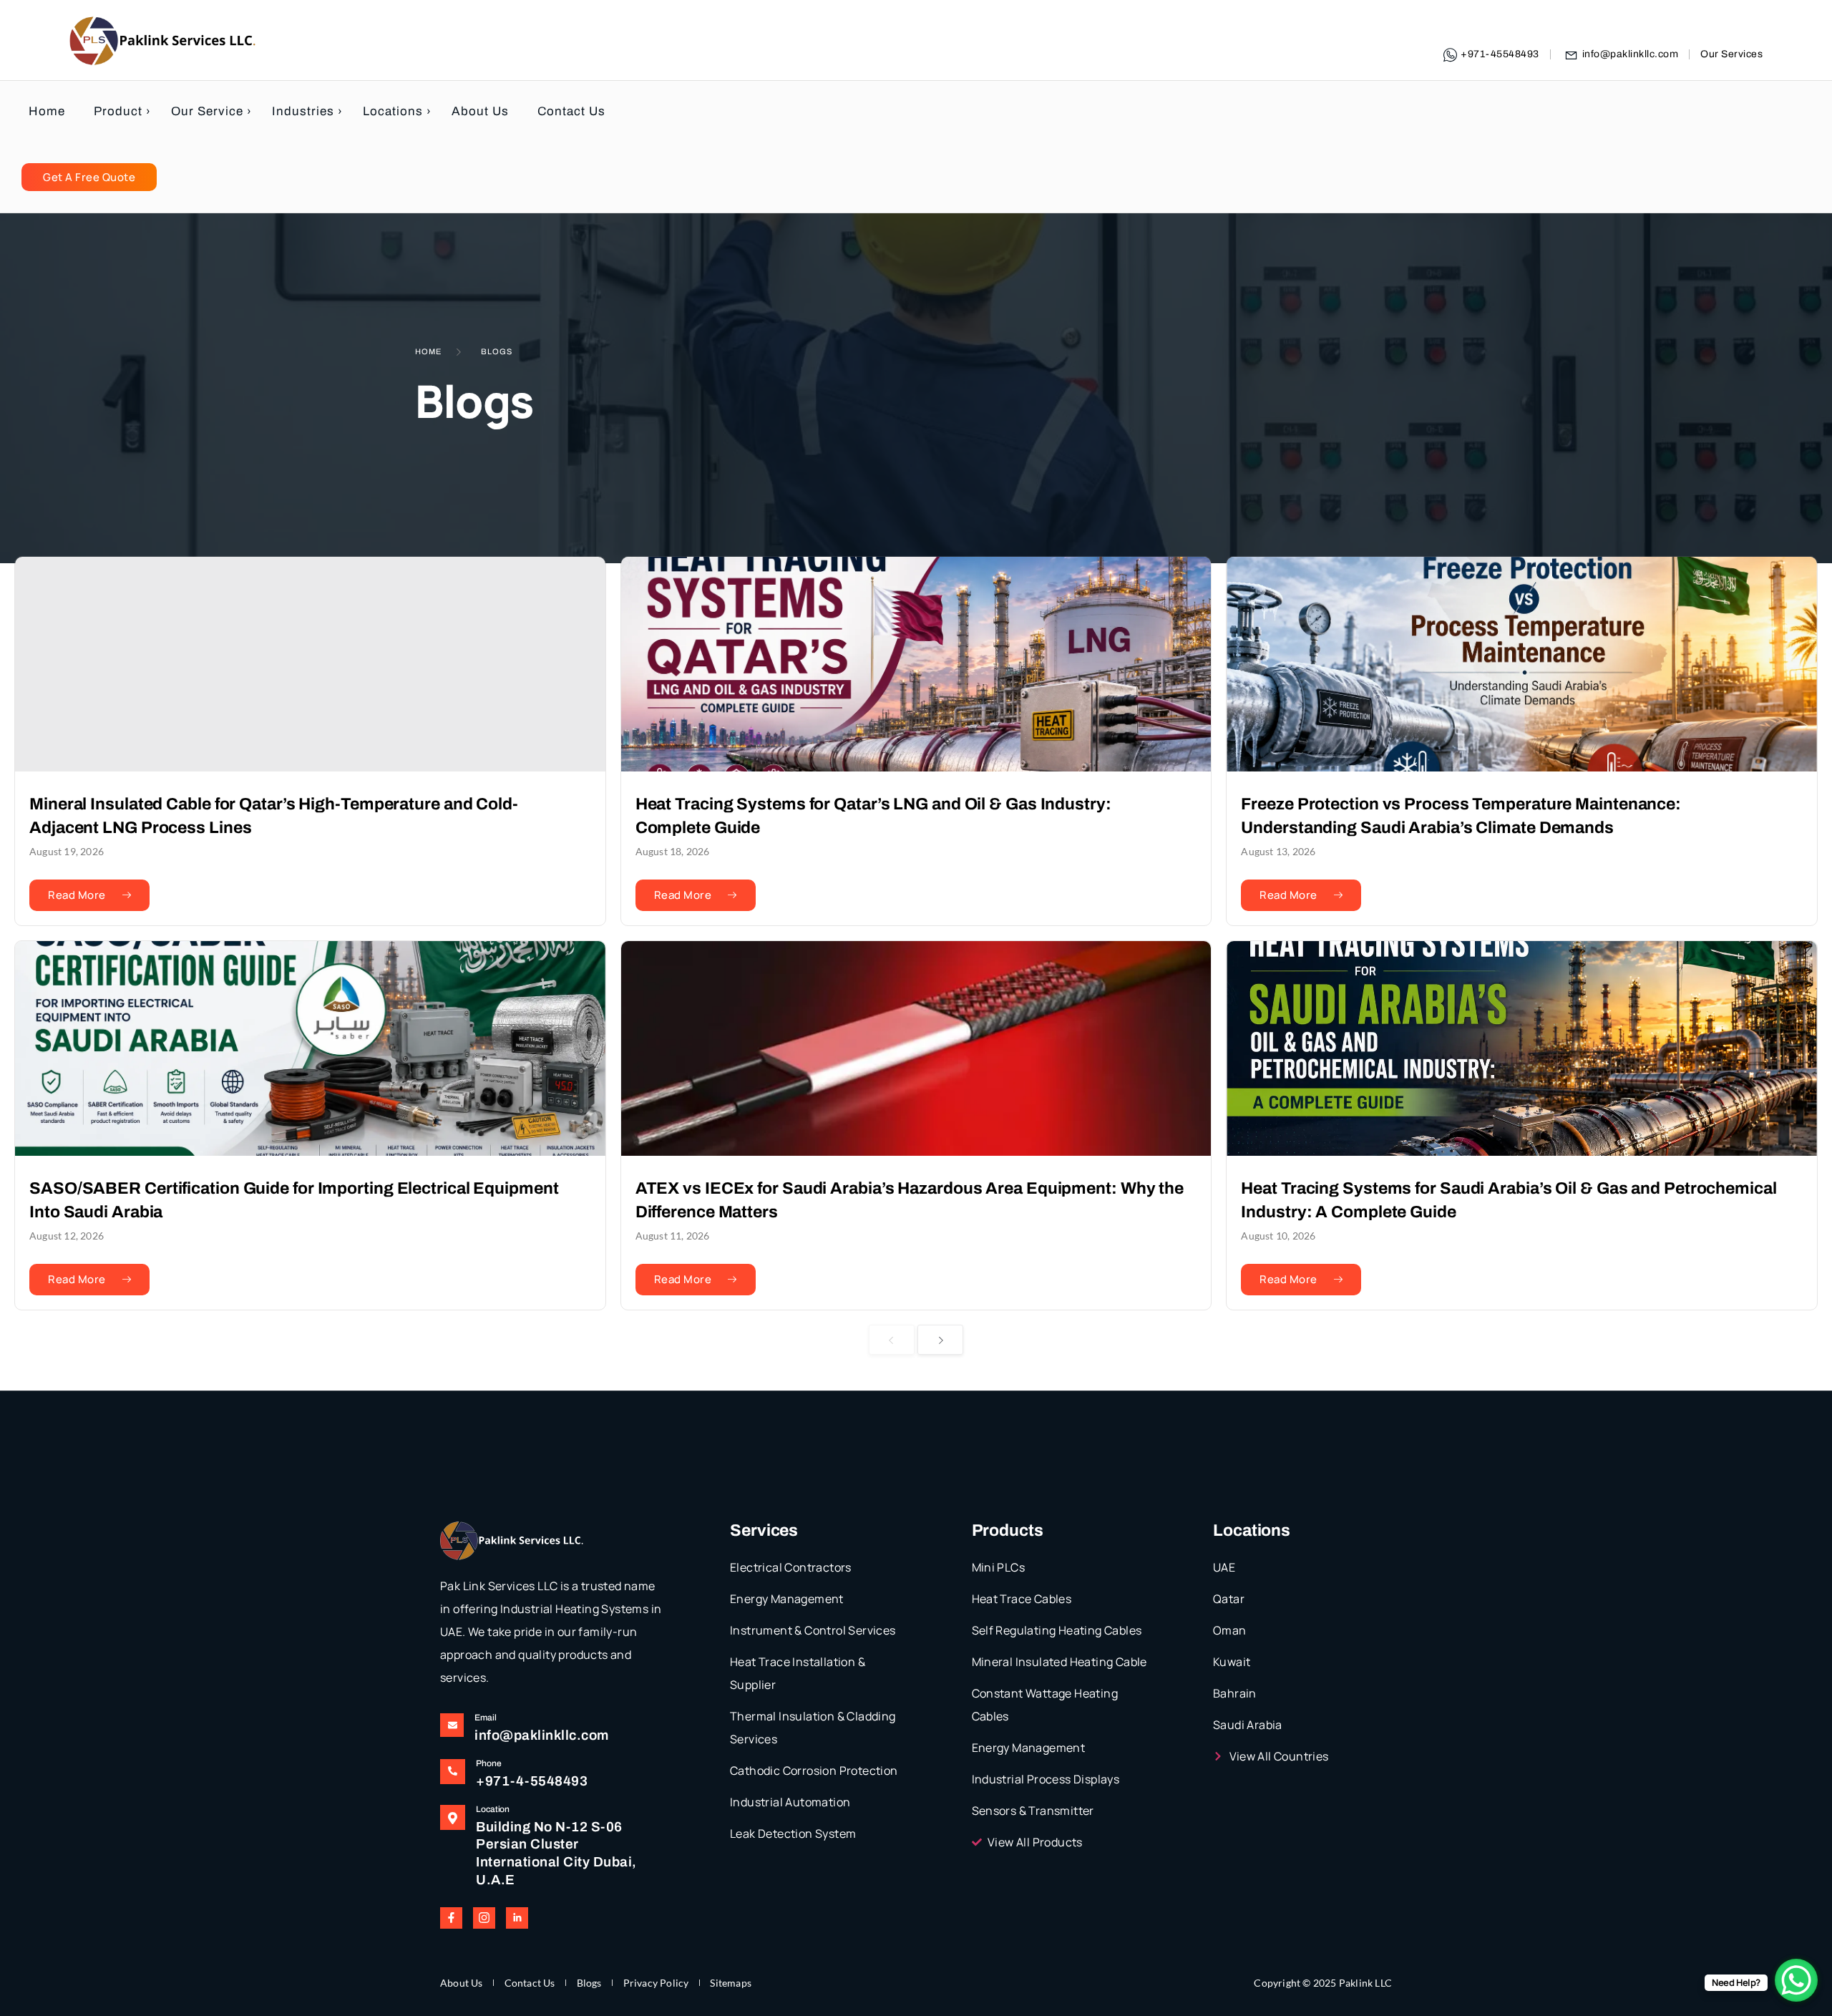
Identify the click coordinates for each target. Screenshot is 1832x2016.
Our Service (207, 111)
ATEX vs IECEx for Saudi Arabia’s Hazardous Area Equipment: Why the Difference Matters (910, 1200)
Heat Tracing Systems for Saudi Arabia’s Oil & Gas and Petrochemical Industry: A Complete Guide (1509, 1200)
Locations (393, 111)
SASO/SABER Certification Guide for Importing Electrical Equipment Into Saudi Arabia (294, 1200)
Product (118, 111)
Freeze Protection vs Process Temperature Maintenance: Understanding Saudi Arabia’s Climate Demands (1461, 815)
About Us (480, 111)
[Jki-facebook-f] (451, 1918)
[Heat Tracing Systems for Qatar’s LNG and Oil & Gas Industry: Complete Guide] (916, 664)
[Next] (941, 1340)
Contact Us (571, 111)
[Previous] (892, 1340)
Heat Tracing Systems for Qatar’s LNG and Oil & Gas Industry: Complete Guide (873, 815)
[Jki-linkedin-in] (517, 1918)
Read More (77, 895)
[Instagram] (484, 1918)
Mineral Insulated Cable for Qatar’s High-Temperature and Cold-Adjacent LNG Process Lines (274, 815)
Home (47, 111)
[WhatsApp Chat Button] (1796, 1980)
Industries (303, 111)
